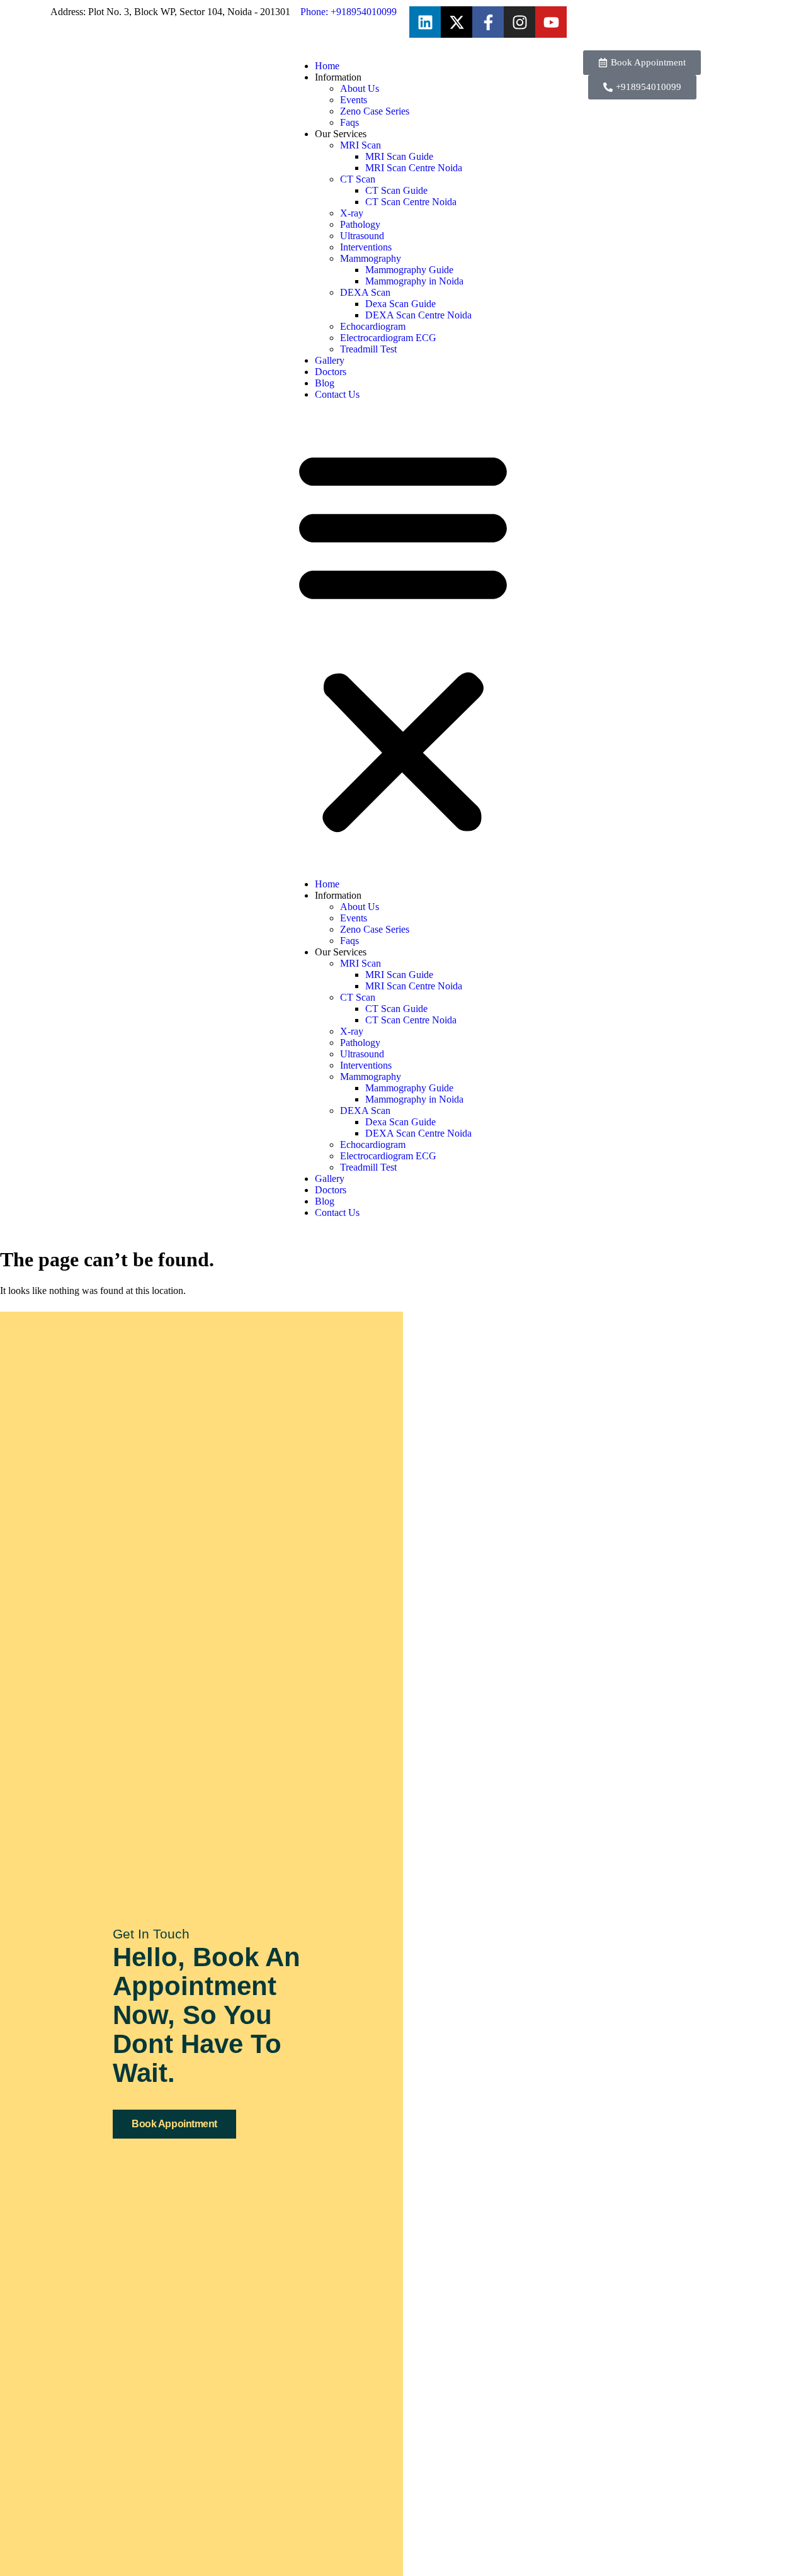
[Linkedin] (425, 22)
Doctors (331, 372)
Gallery (330, 360)
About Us (360, 88)
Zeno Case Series (375, 111)
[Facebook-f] (488, 22)
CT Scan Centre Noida (411, 202)
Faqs (349, 122)
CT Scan (358, 179)
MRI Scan (360, 145)
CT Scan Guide (396, 190)
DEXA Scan (365, 292)
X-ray (352, 213)
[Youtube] (551, 22)
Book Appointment (174, 2124)
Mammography (371, 258)
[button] (403, 639)
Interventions (366, 247)
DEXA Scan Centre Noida (418, 315)
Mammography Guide (409, 270)
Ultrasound (362, 236)
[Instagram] (519, 22)
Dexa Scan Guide (400, 304)
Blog (325, 383)
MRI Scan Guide (399, 156)
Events (354, 100)
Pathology (360, 224)
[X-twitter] (457, 22)
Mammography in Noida (414, 281)
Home (327, 66)
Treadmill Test (368, 349)
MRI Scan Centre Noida (414, 168)
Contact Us (337, 394)
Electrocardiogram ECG (388, 338)
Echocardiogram (373, 326)
